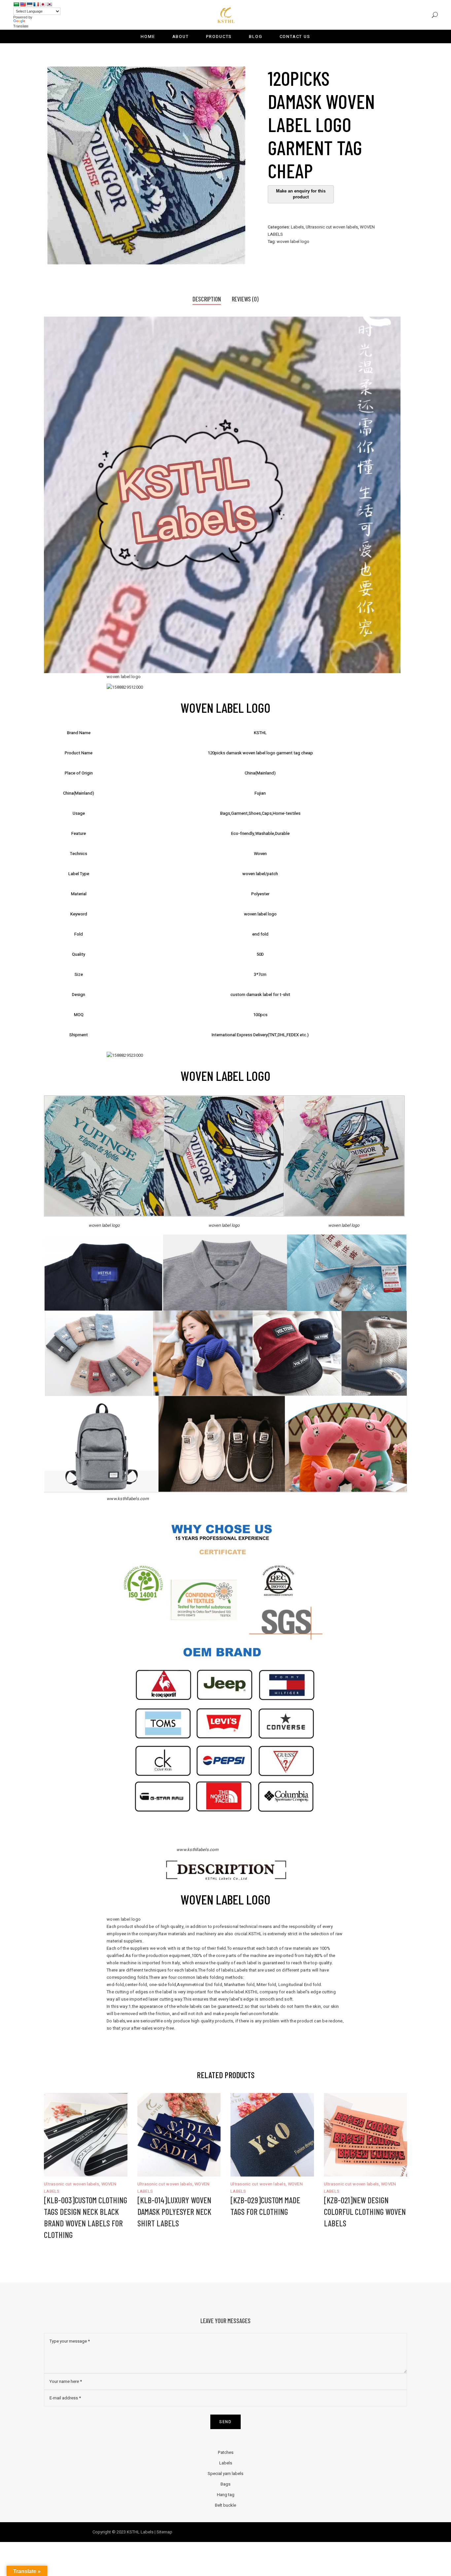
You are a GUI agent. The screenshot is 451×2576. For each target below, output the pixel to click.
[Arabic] (16, 4)
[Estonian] (29, 4)
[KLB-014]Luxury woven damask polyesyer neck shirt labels (174, 2212)
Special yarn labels (225, 2473)
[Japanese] (43, 4)
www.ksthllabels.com (197, 1850)
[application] (222, 495)
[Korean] (49, 4)
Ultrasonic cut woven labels (332, 227)
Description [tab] (207, 299)
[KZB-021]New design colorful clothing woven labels (365, 2212)
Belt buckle (225, 2505)
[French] (36, 4)
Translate (21, 26)
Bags (225, 2484)
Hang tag (226, 2495)
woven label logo (293, 241)
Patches (226, 2452)
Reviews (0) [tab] (245, 299)
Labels (297, 227)
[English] (23, 4)
